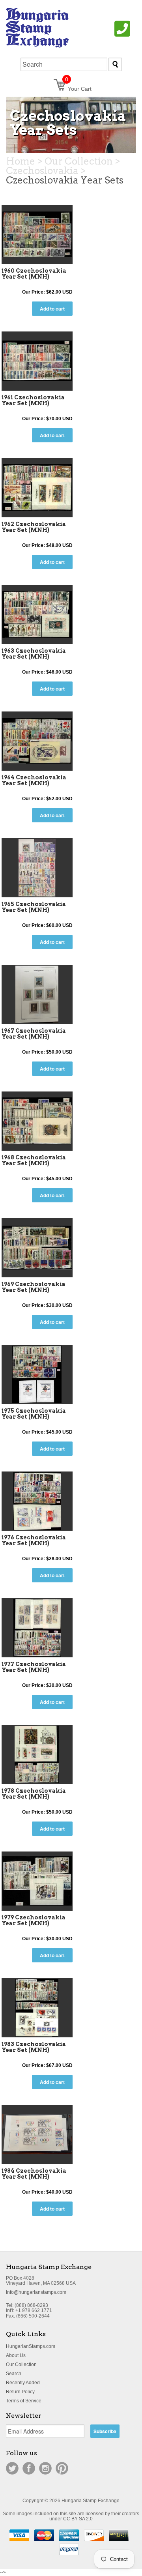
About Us (16, 2355)
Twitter (12, 2468)
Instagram (45, 2468)
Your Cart (78, 89)
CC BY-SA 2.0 (78, 2519)
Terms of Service (24, 2401)
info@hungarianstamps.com (36, 2292)
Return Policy (20, 2392)
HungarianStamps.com (31, 2346)
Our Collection (21, 2364)
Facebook (29, 2468)
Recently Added (23, 2383)
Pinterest (62, 2468)
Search (14, 2374)
